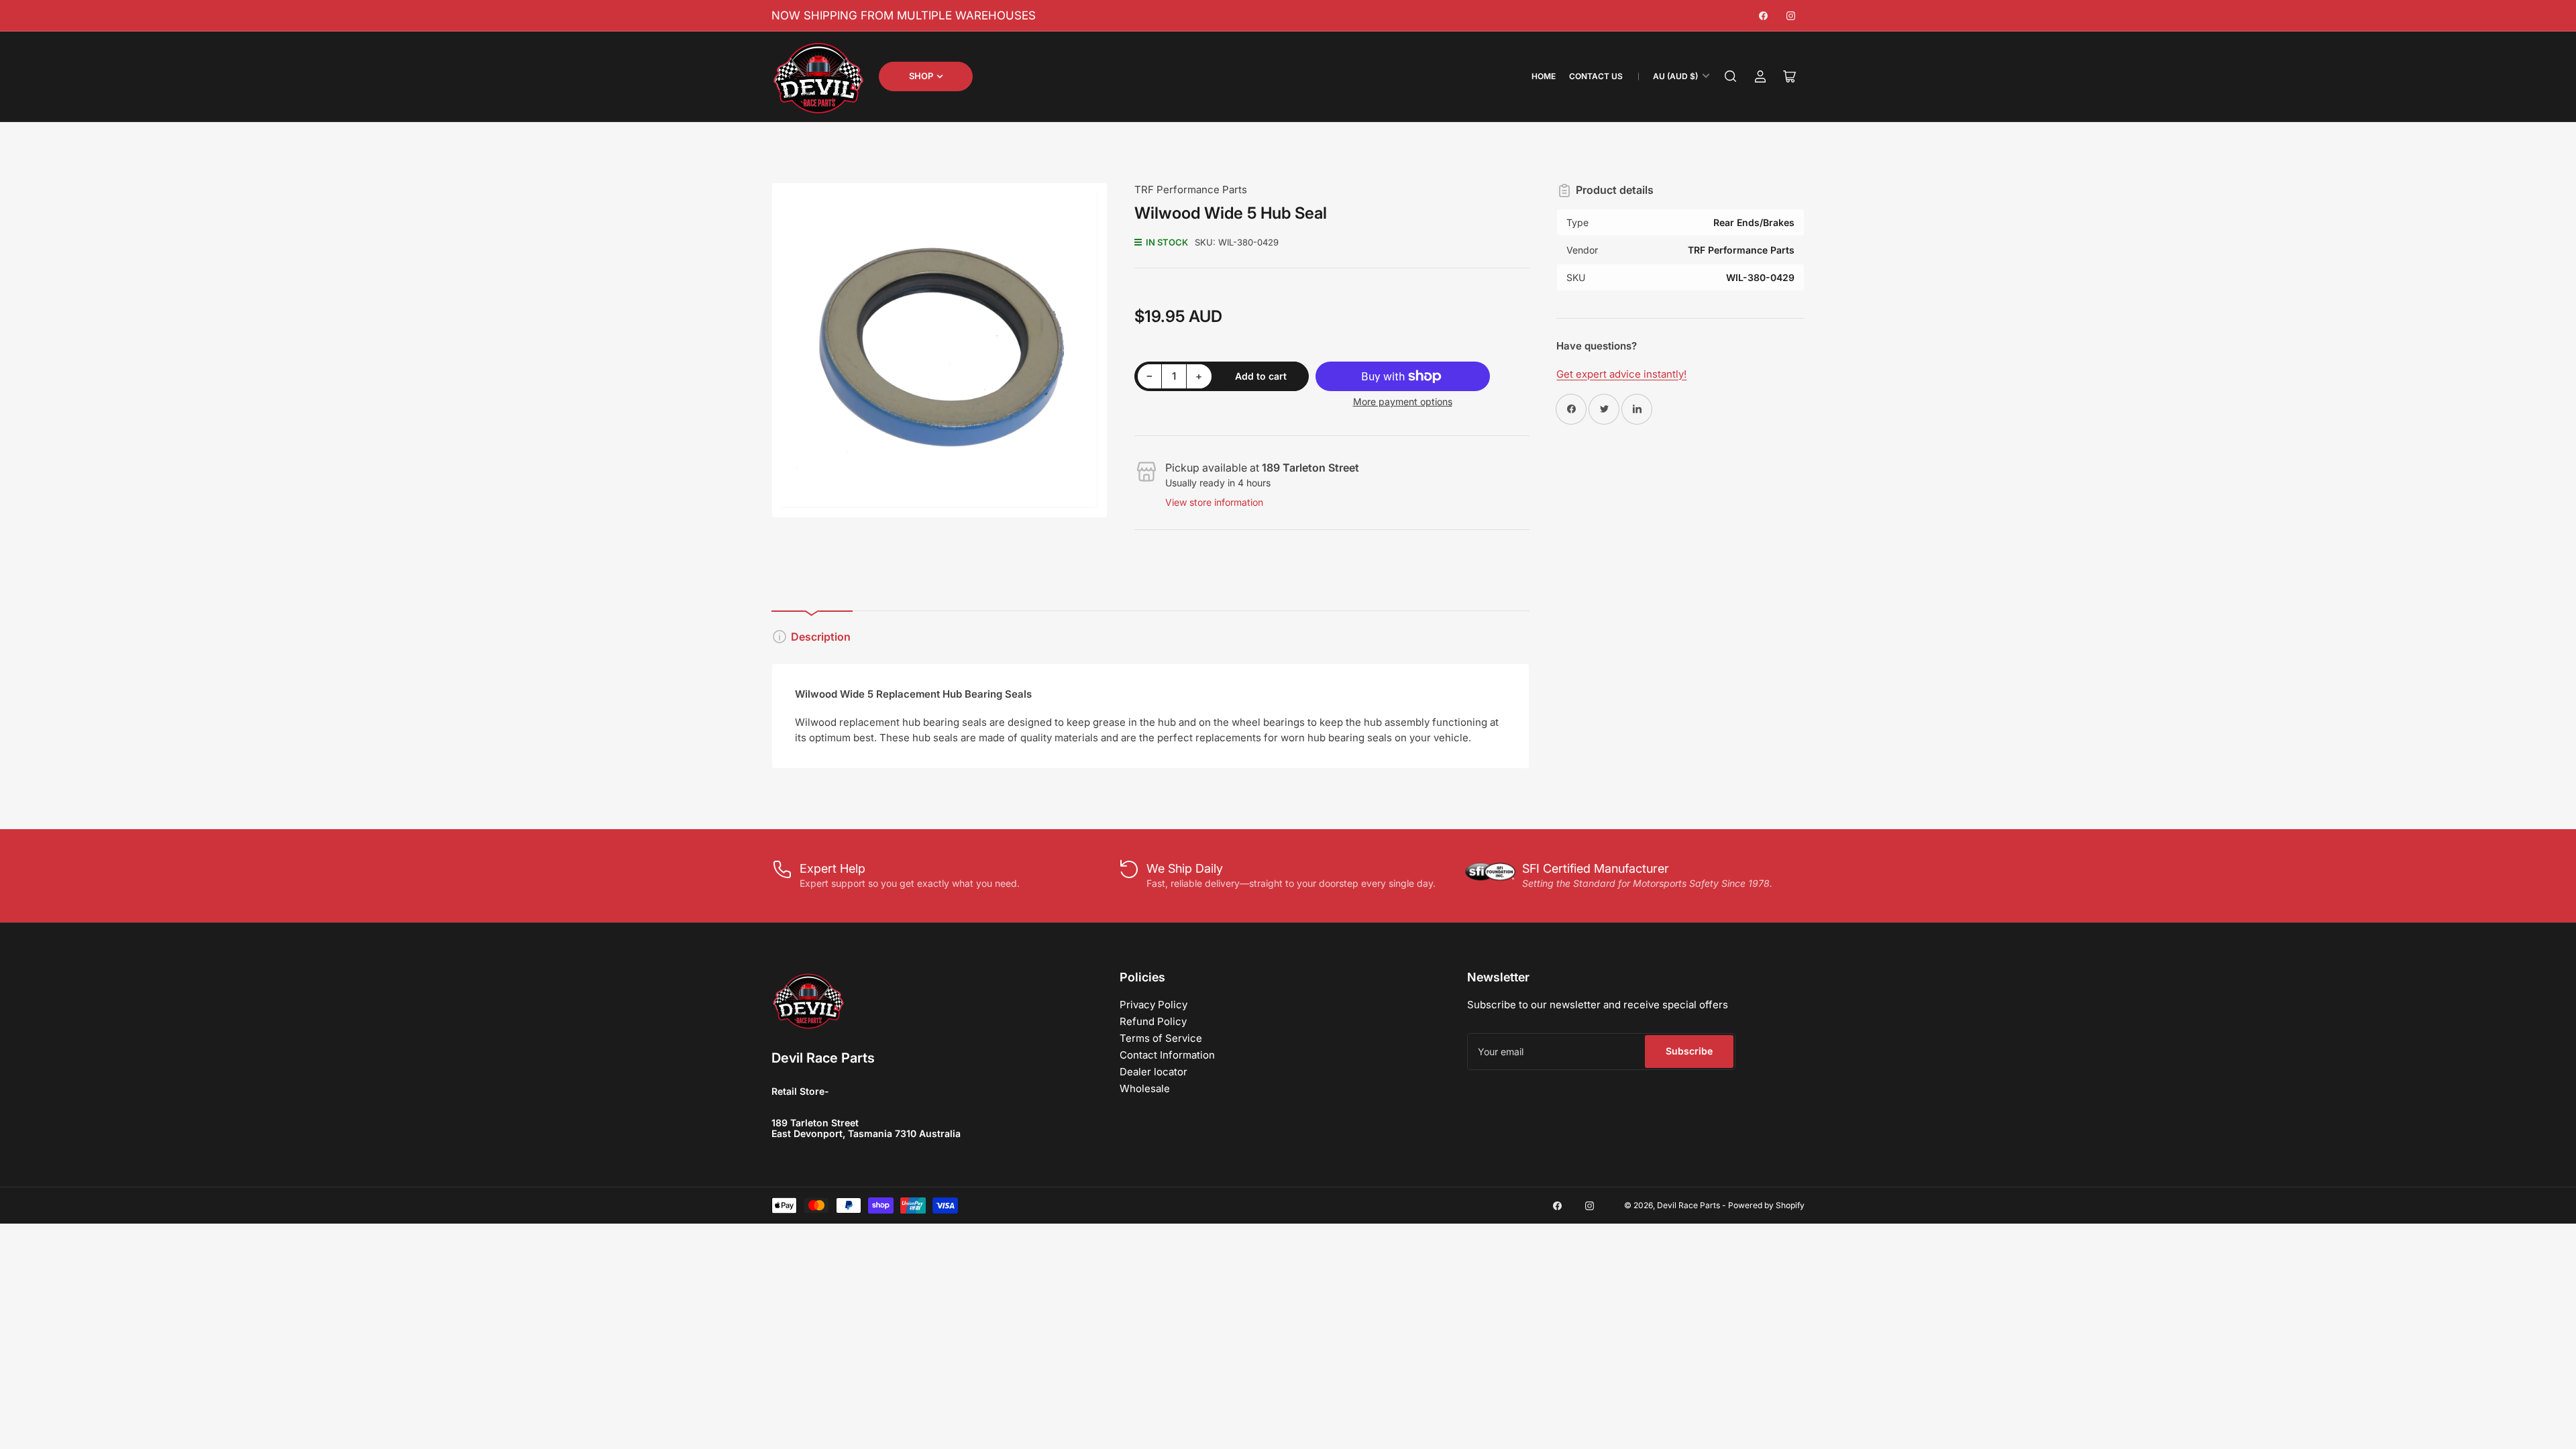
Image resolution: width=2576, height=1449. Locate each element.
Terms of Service (1161, 1038)
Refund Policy (1153, 1021)
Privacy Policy (1153, 1005)
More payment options (1403, 401)
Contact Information (1167, 1055)
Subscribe (1689, 1051)
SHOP (921, 76)
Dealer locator (1153, 1072)
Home (1544, 76)
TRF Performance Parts (1191, 190)
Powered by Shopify (1766, 1205)
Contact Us (1596, 76)
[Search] (1731, 76)
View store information (1214, 502)
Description (821, 637)
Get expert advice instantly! (1621, 374)
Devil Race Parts (1688, 1205)
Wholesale (1145, 1088)
